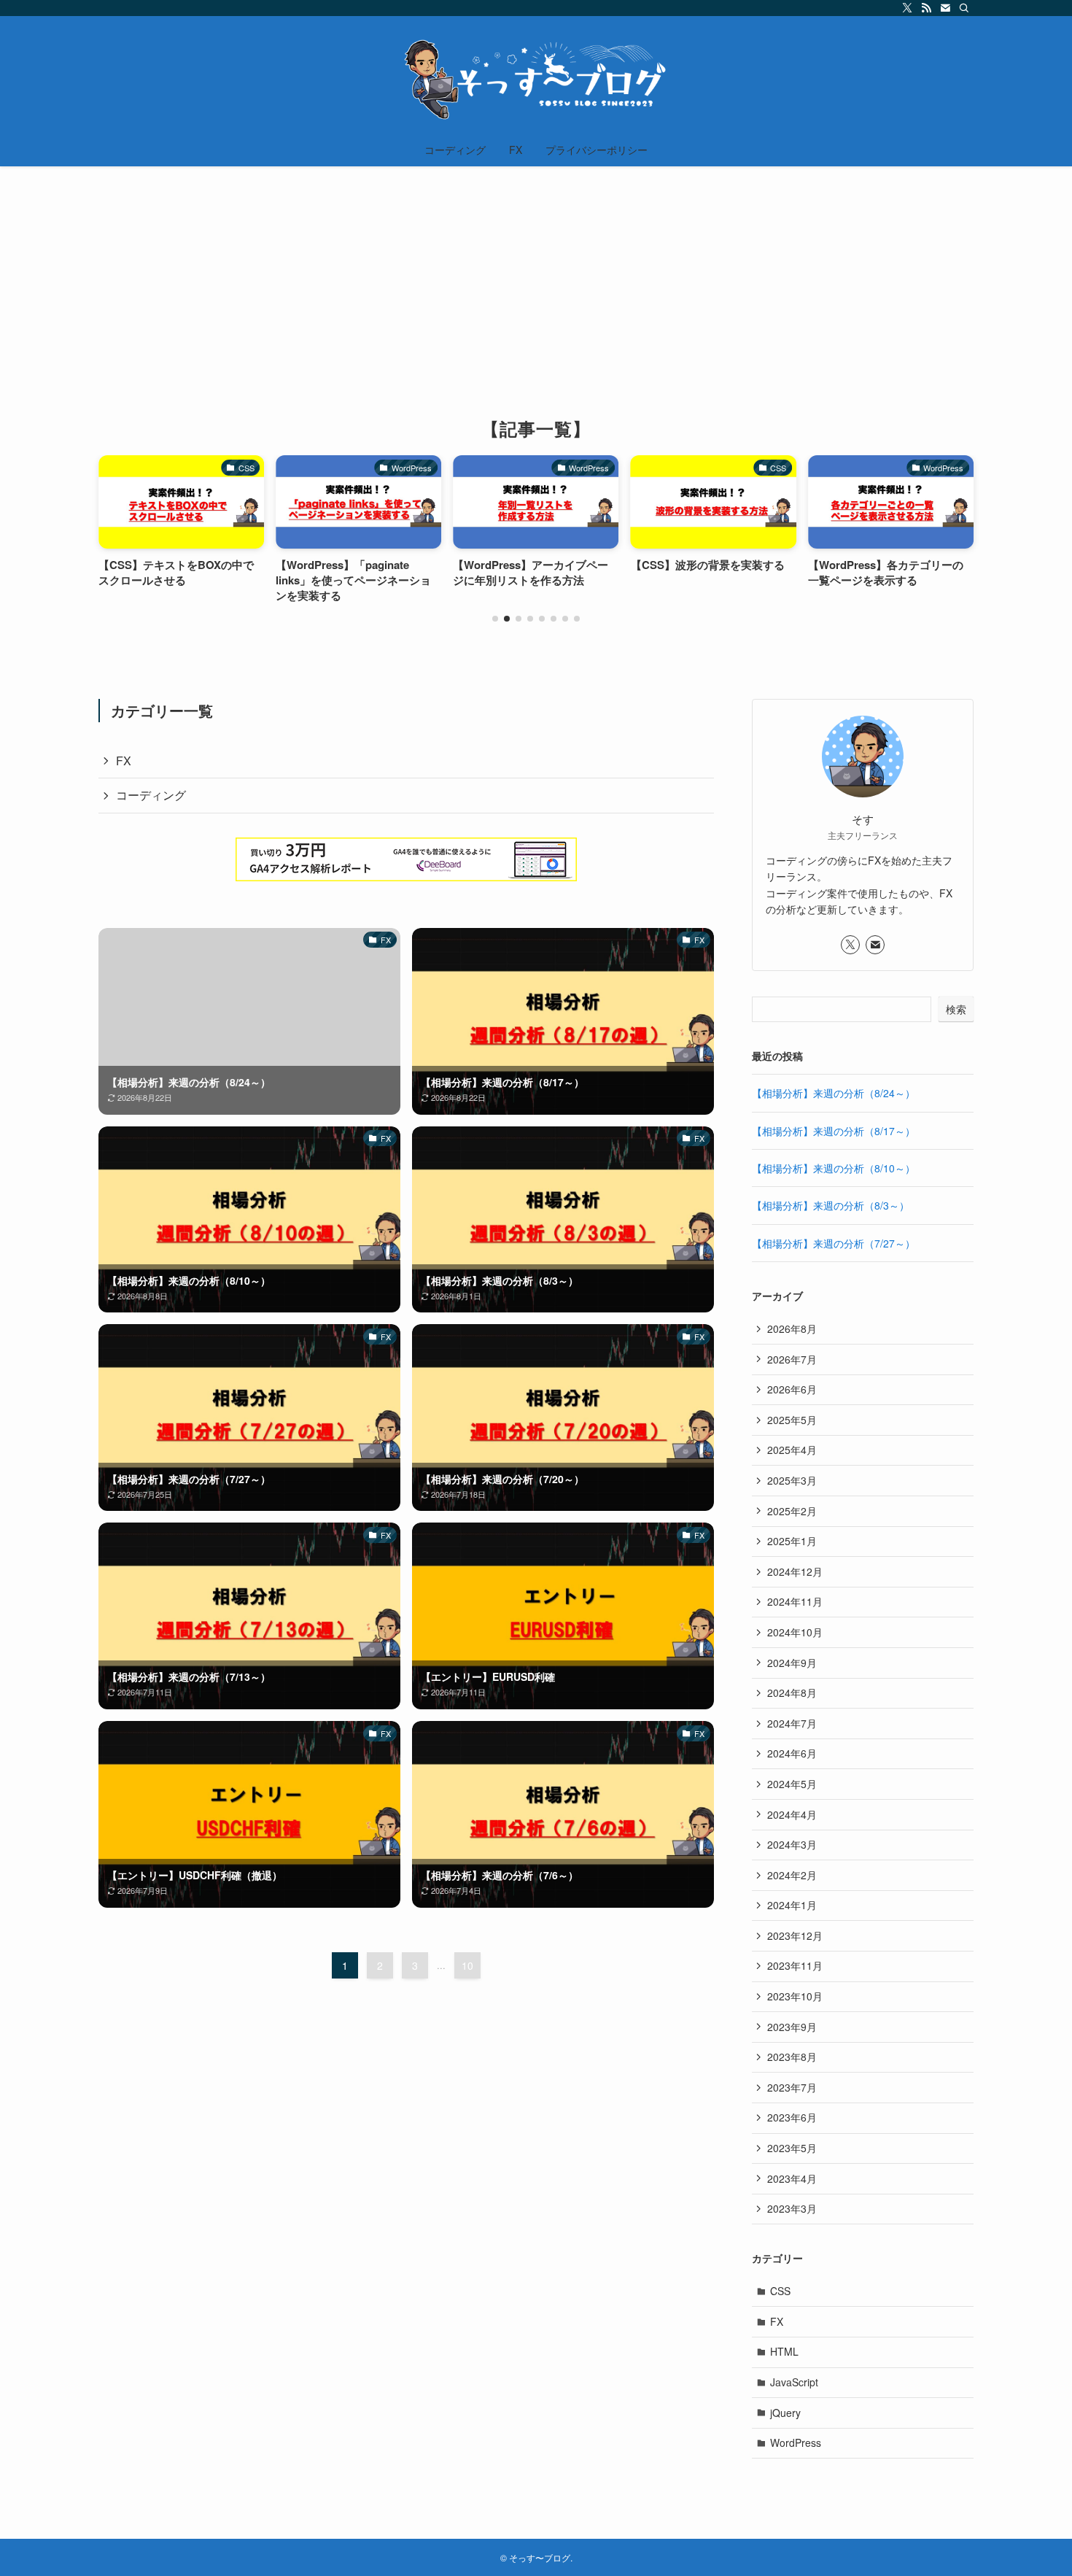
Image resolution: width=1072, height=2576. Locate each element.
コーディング (151, 795)
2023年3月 (792, 2208)
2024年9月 (792, 1663)
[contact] (945, 8)
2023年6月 (792, 2117)
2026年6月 (792, 1389)
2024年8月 (792, 1693)
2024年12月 (795, 1571)
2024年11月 (795, 1601)
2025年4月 (792, 1450)
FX (124, 761)
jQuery (785, 2413)
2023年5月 (792, 2148)
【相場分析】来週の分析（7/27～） (834, 1243)
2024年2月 (792, 1875)
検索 (956, 1009)
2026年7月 (792, 1359)
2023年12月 (795, 1935)
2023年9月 (792, 2027)
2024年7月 (792, 1723)
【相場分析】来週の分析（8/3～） (831, 1205)
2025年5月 (792, 1420)
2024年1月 (792, 1905)
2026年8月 (792, 1328)
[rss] (926, 8)
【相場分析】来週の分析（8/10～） (834, 1168)
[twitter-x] (907, 8)
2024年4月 (792, 1814)
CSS (780, 2291)
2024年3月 (792, 1844)
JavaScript (794, 2382)
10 (467, 1965)
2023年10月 (795, 1996)
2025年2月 (792, 1511)
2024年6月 (792, 1753)
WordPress (796, 2442)
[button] (495, 619)
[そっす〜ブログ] (536, 77)
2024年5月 (792, 1784)
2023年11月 (795, 1965)
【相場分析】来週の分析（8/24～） (834, 1093)
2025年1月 (792, 1541)
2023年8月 (792, 2057)
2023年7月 (792, 2087)
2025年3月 (792, 1480)
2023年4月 (792, 2178)
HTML (784, 2351)
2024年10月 (795, 1632)
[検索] (964, 8)
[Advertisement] (536, 276)
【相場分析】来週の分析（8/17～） (834, 1131)
